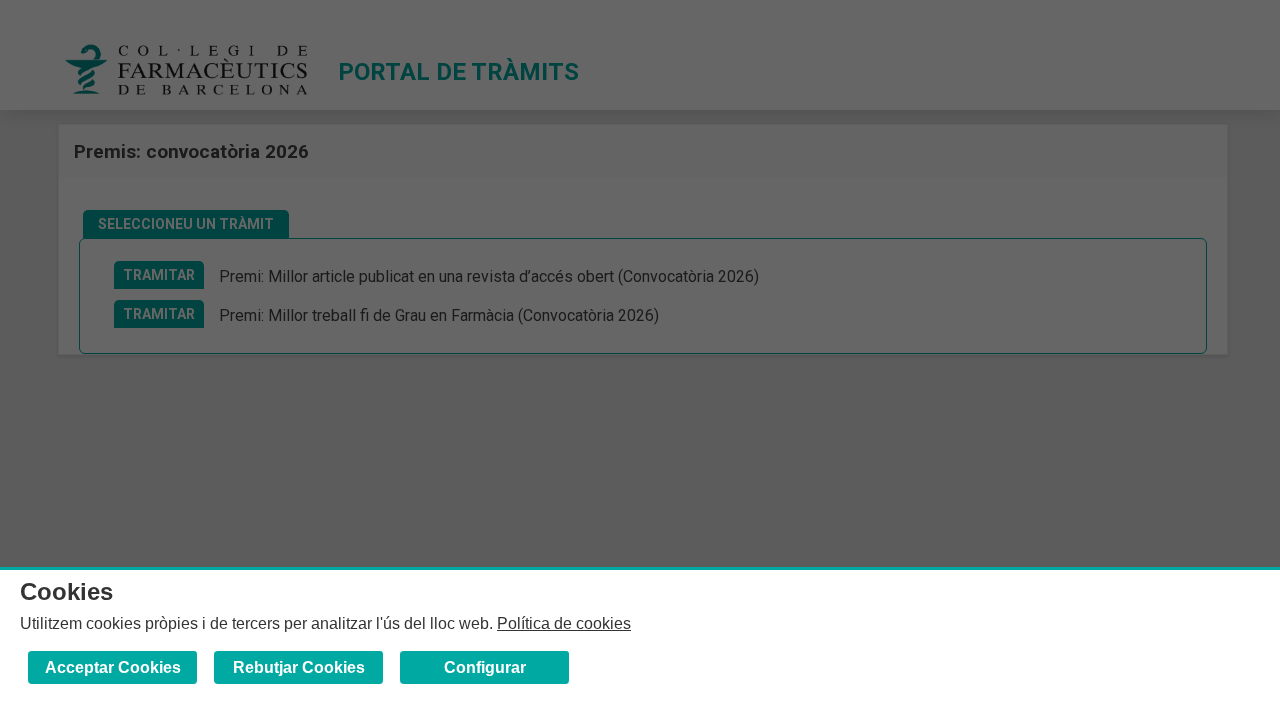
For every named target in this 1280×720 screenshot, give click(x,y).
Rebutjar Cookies (299, 667)
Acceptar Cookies (113, 667)
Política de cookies (564, 623)
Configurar (485, 667)
